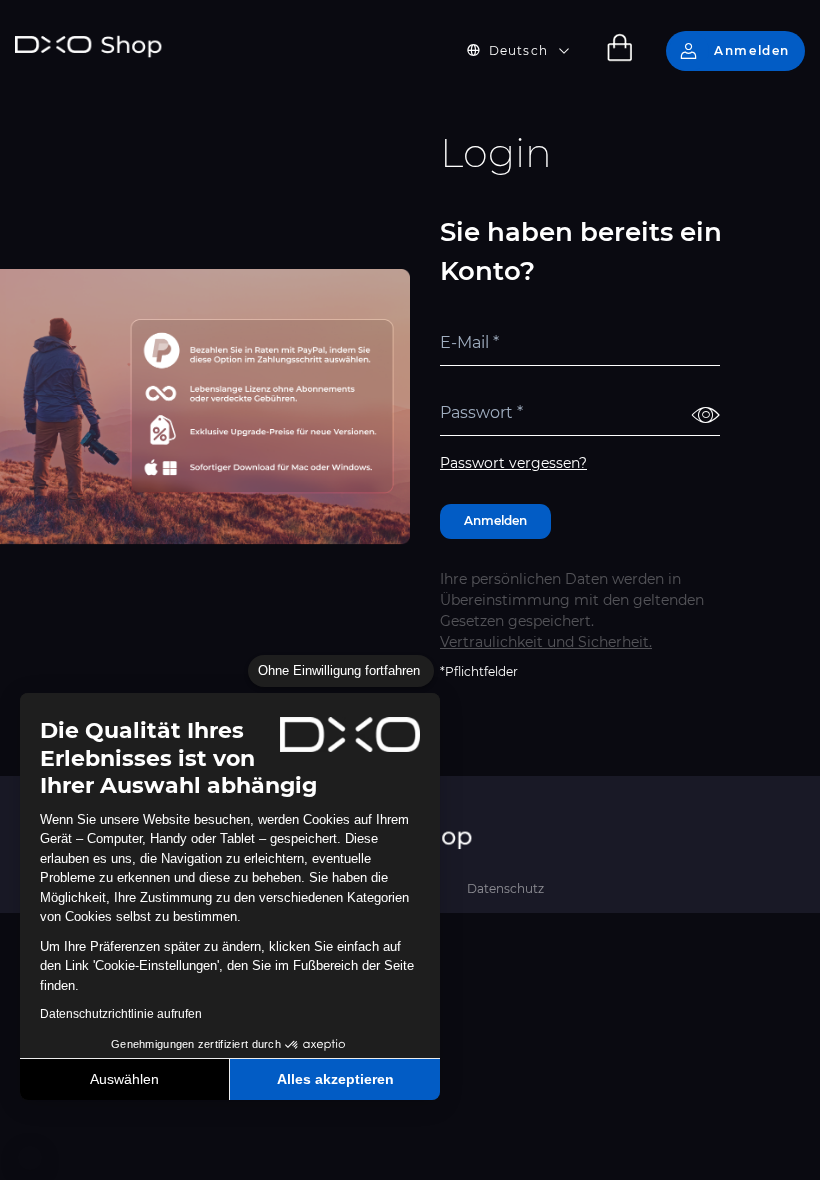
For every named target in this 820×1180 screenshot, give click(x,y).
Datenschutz (505, 888)
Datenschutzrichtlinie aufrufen (121, 1014)
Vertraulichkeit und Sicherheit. (546, 642)
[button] (30, 1158)
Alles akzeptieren (335, 1079)
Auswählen (124, 1079)
